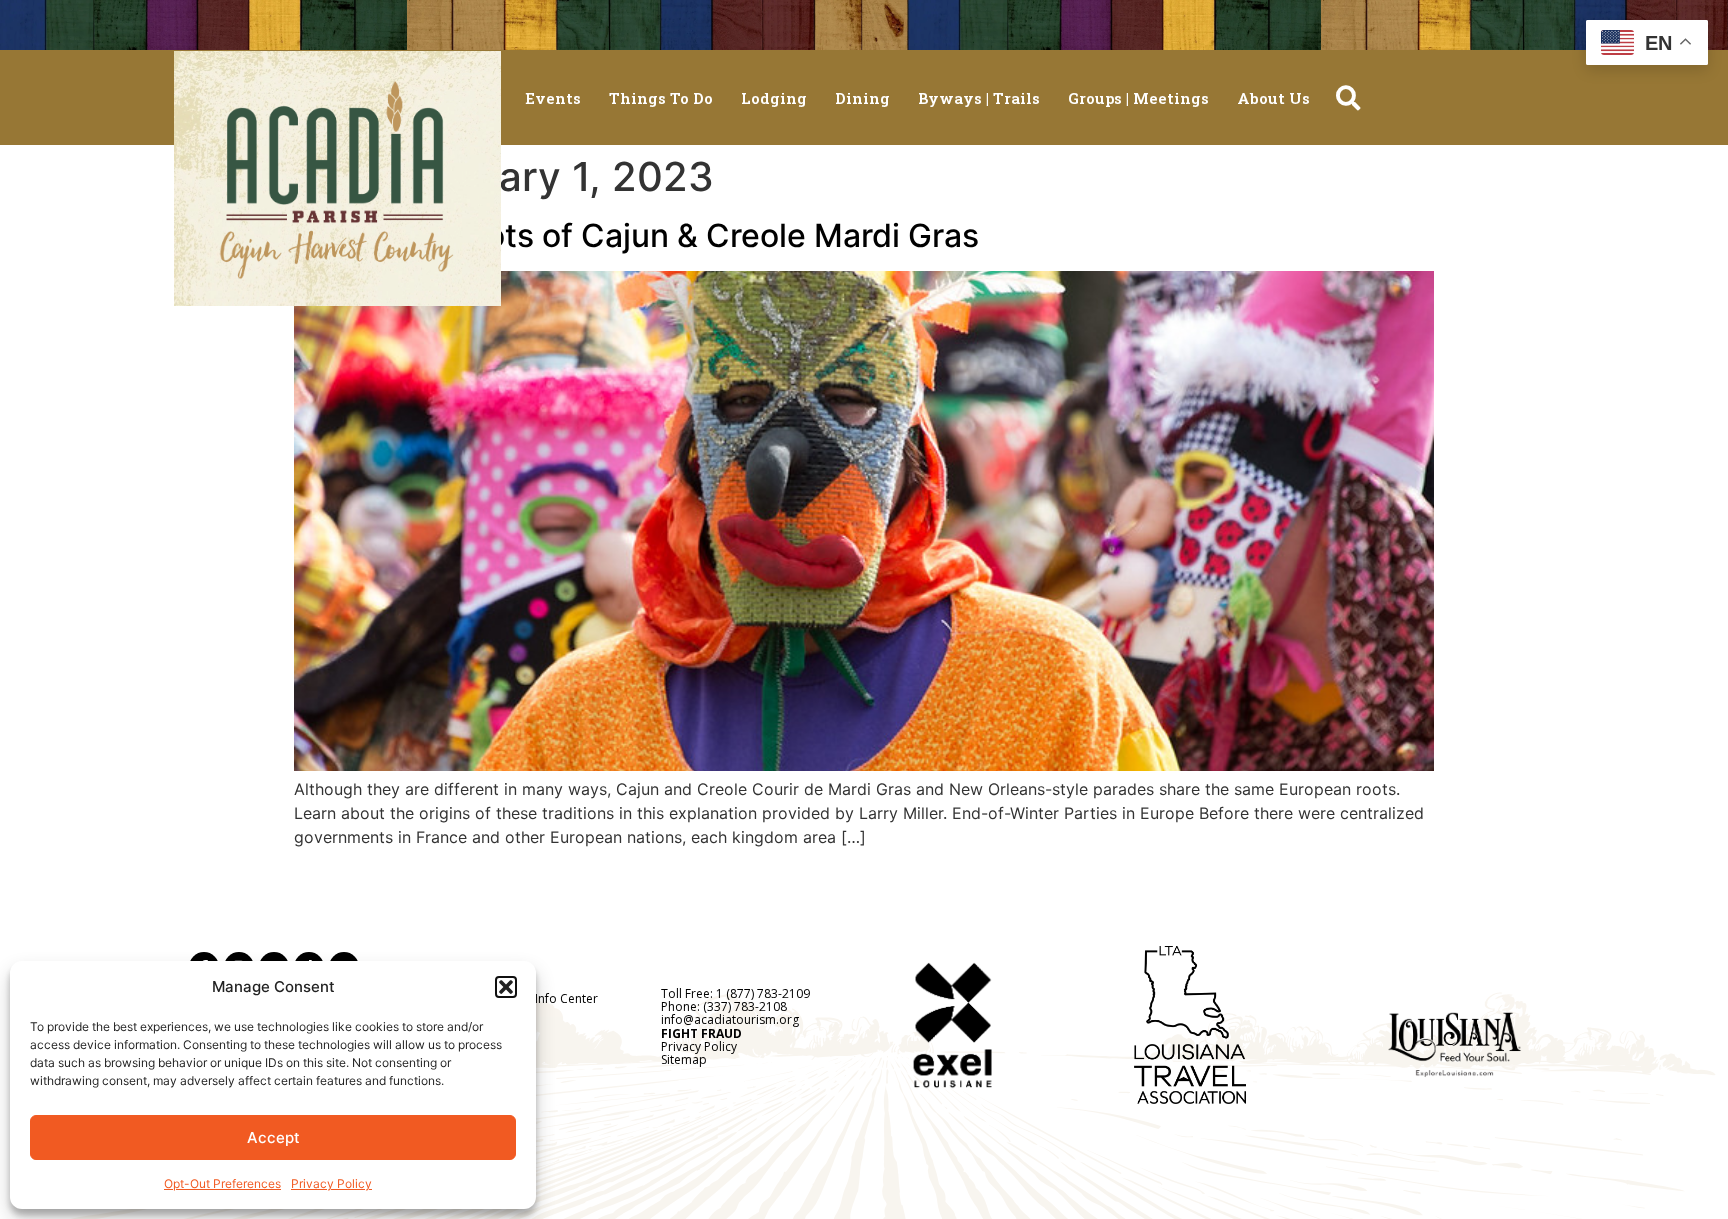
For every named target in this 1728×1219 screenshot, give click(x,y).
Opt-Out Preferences (222, 1183)
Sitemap (684, 1059)
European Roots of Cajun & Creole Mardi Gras (636, 235)
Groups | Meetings (1138, 98)
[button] (506, 987)
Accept (273, 1137)
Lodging (774, 98)
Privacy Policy (331, 1183)
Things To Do (661, 98)
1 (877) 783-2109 (763, 993)
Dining (862, 98)
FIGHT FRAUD (701, 1033)
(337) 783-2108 (745, 1006)
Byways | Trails (979, 98)
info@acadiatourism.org (730, 1019)
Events (553, 98)
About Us (1273, 98)
